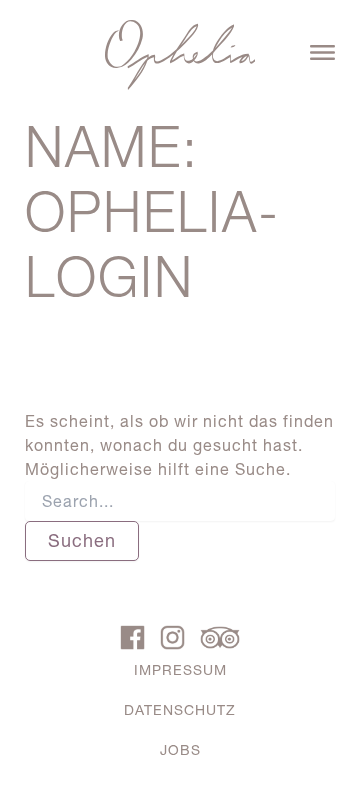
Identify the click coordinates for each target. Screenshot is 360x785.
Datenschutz (180, 710)
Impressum (180, 670)
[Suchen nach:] (180, 501)
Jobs (180, 750)
